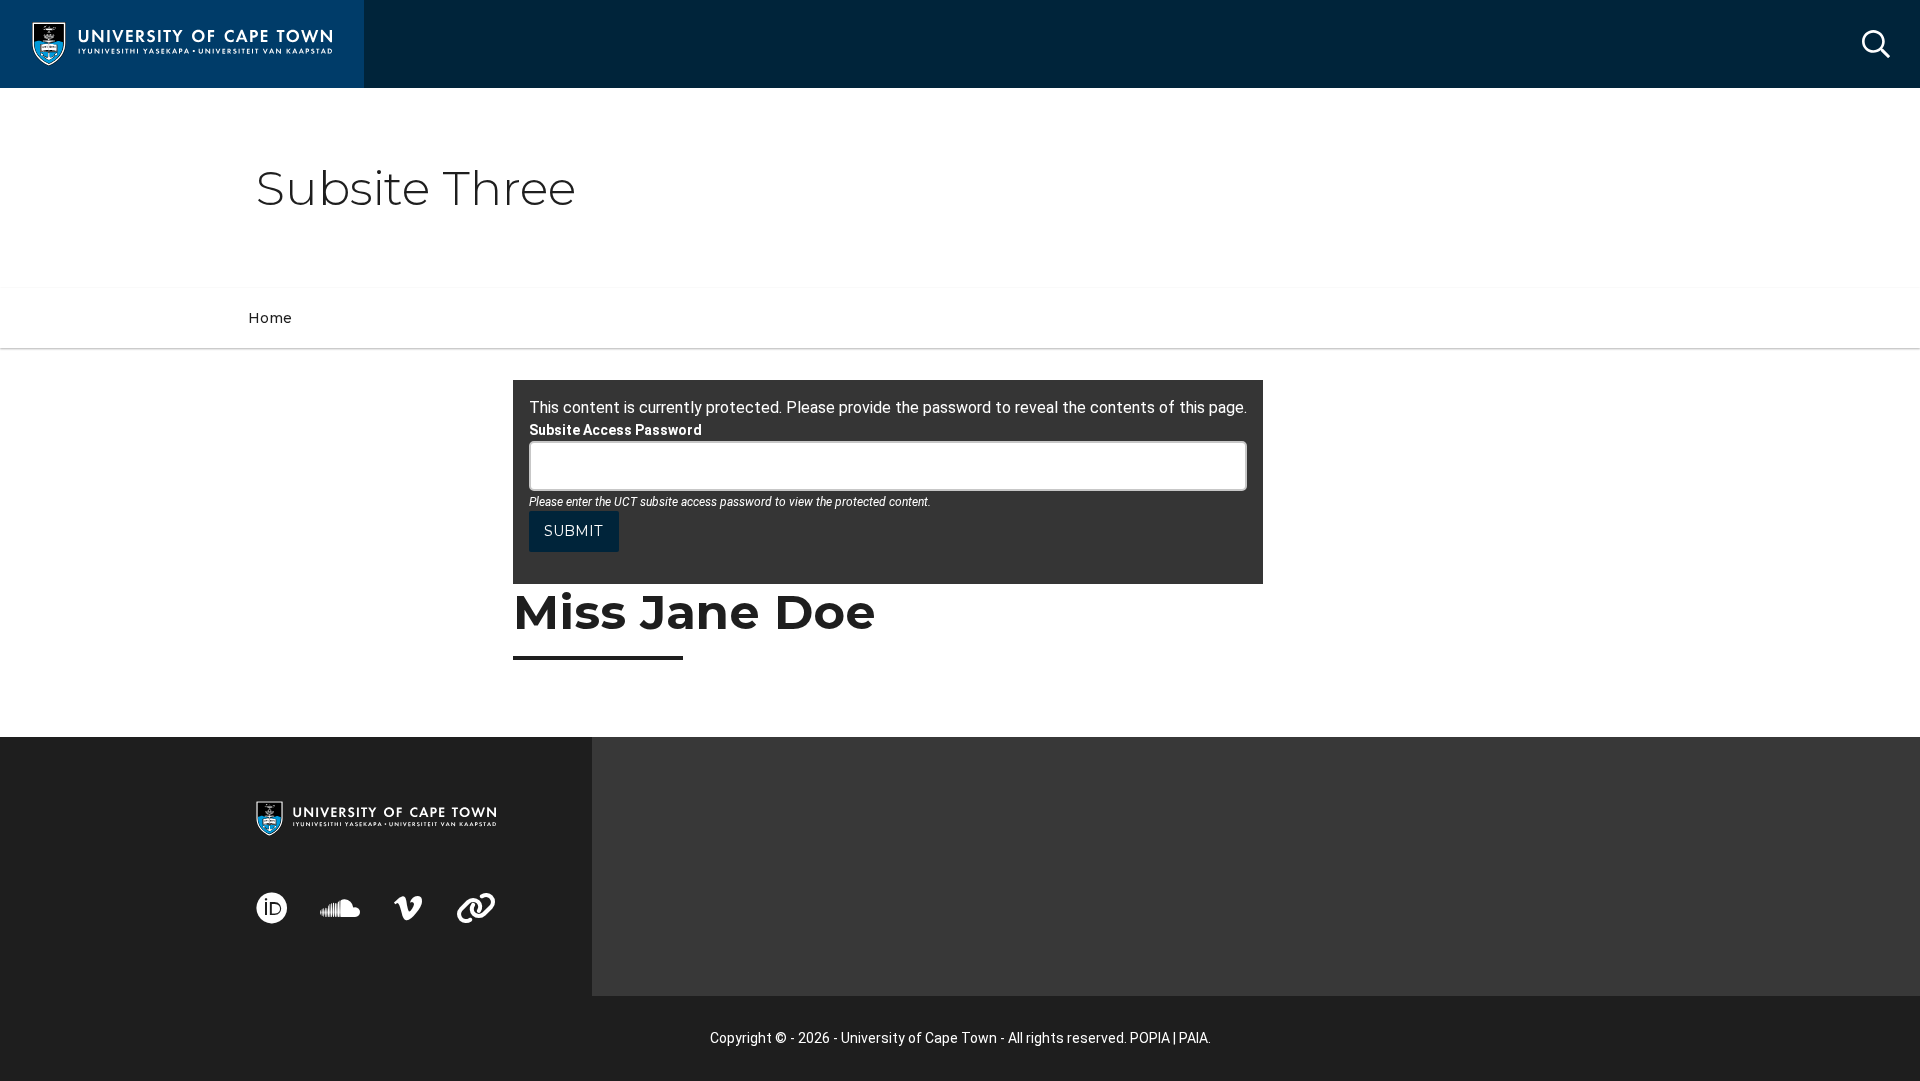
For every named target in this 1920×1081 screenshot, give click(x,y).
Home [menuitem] (270, 318)
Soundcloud (340, 908)
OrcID (272, 908)
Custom (476, 908)
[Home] (182, 42)
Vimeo (408, 908)
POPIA (1150, 1038)
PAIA (1193, 1038)
